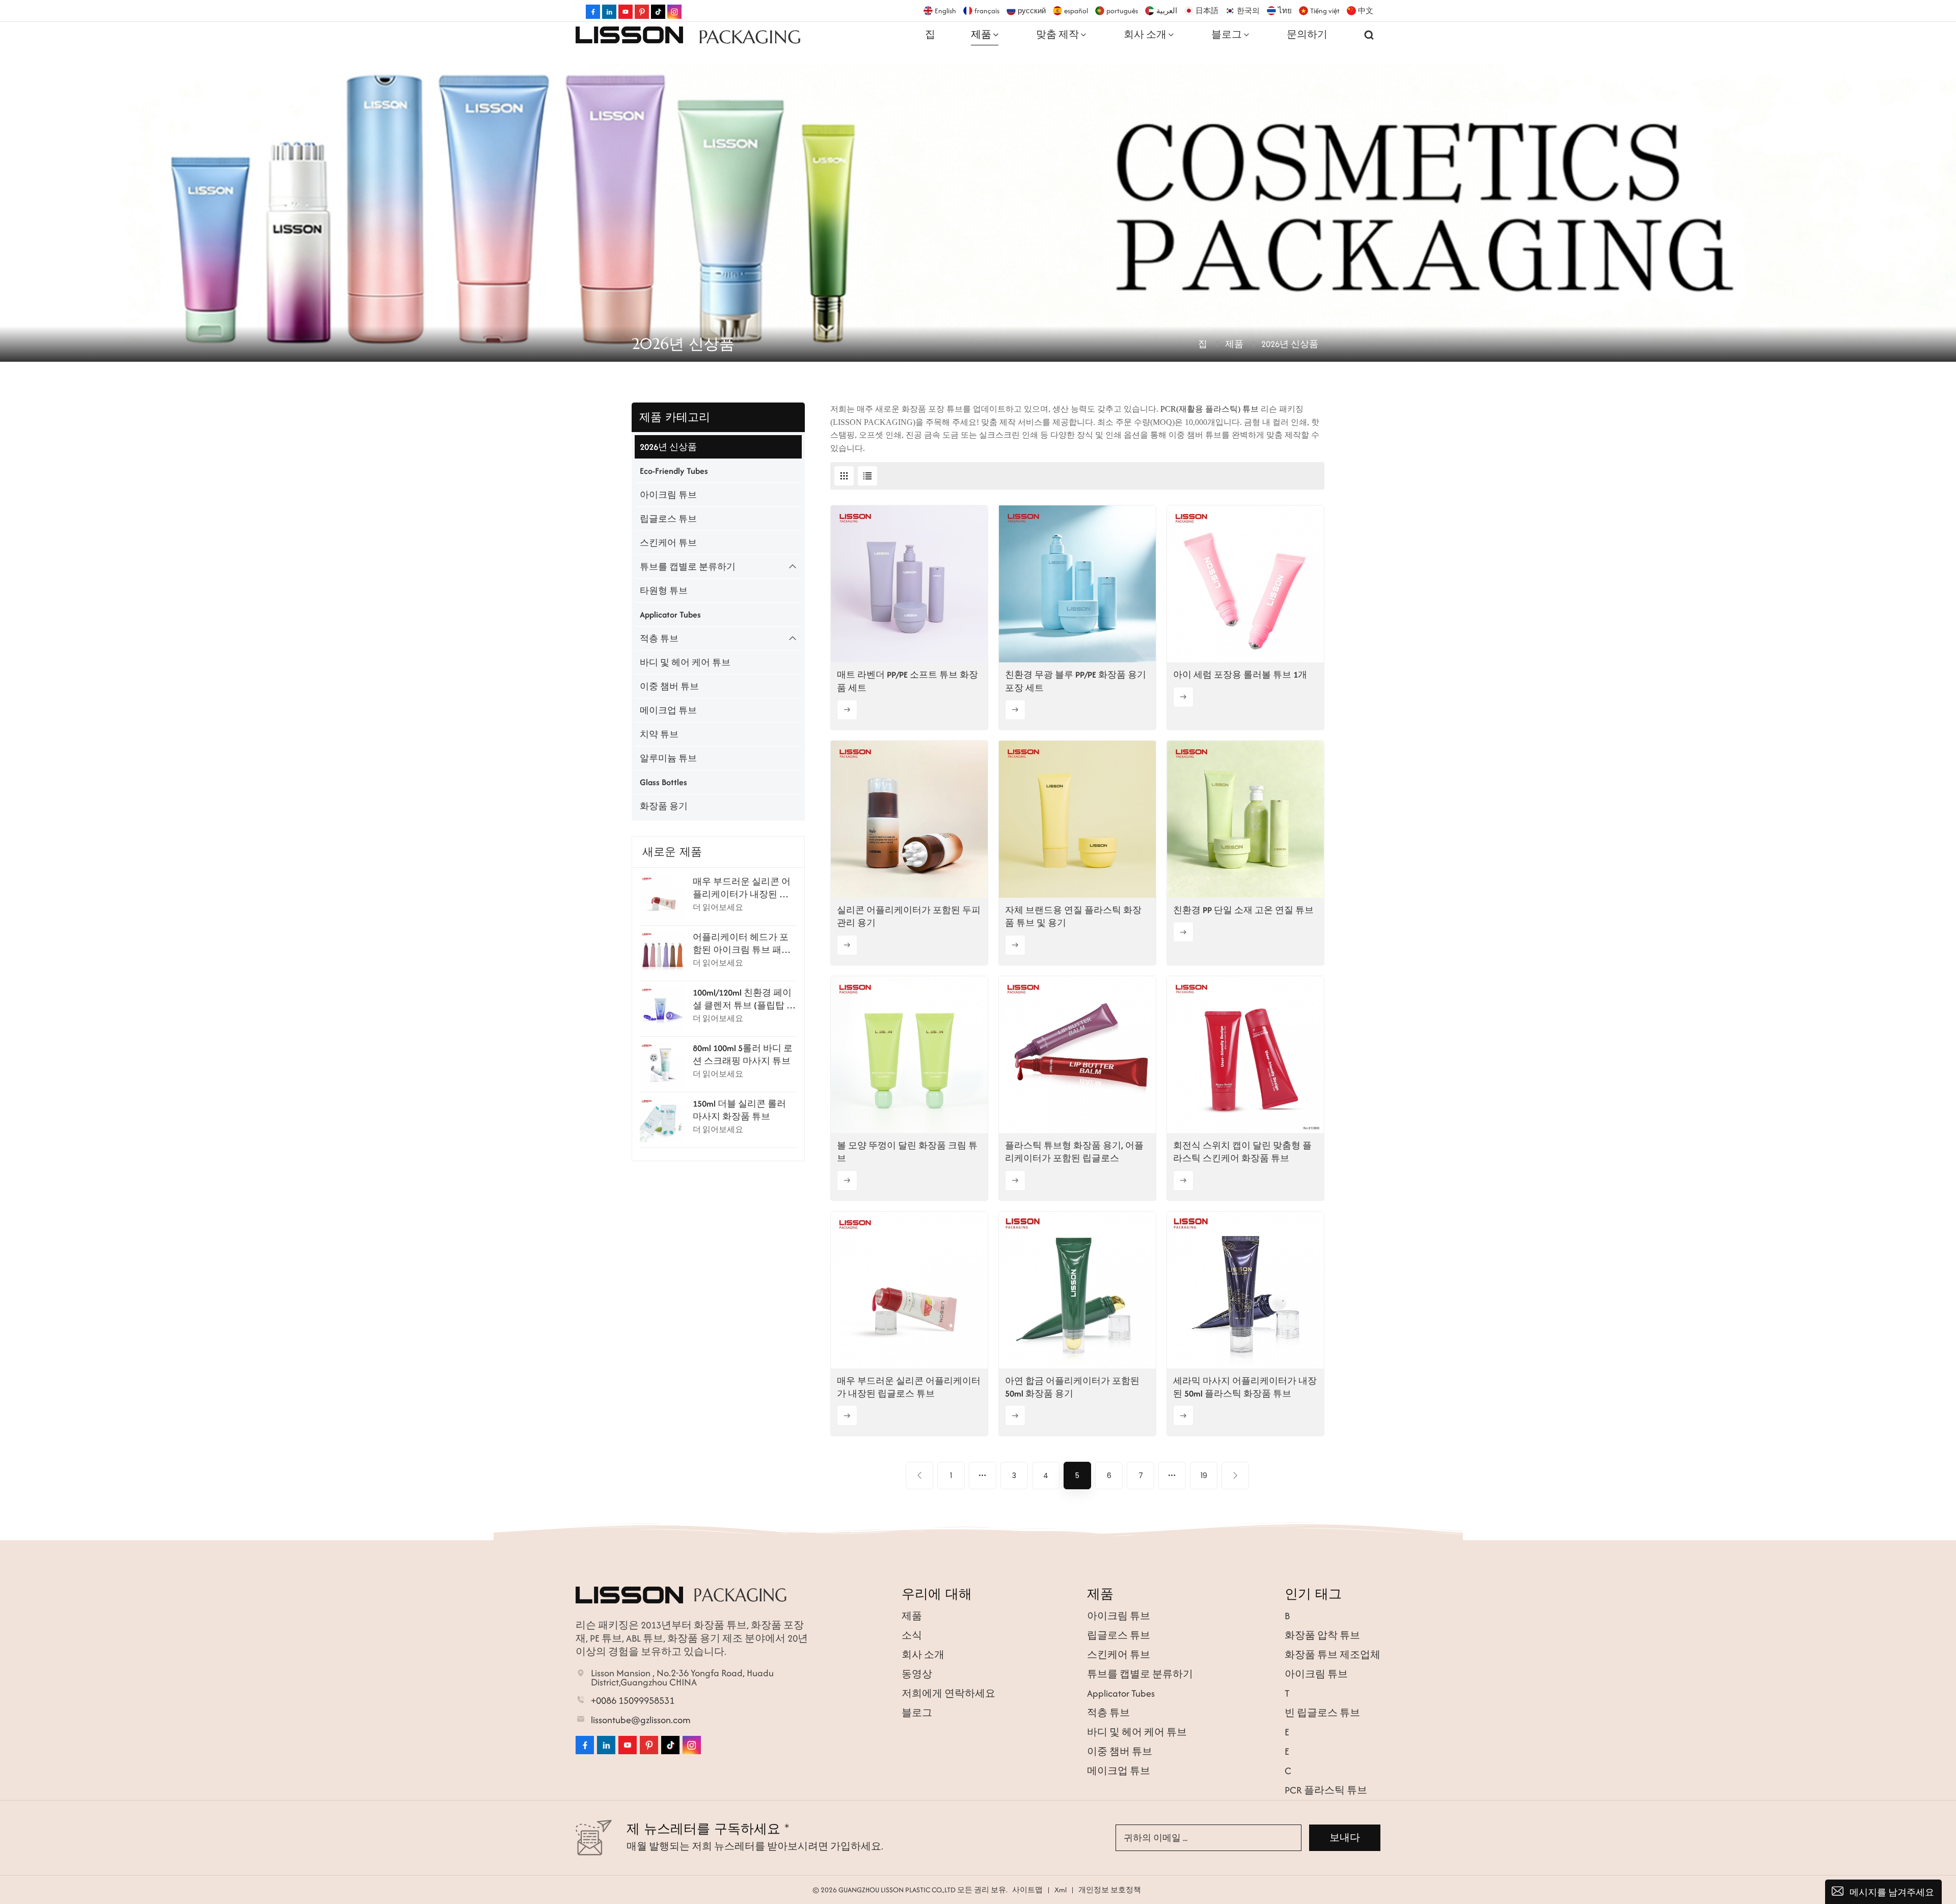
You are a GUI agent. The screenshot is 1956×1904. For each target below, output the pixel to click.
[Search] (1369, 35)
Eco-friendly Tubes (674, 471)
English (945, 11)
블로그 (1227, 34)
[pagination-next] (1235, 1476)
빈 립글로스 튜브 (1322, 1713)
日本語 (1207, 11)
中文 (1366, 11)
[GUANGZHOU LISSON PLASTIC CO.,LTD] (629, 35)
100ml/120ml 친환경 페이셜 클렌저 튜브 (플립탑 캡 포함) (744, 999)
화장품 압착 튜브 (1322, 1635)
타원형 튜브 (664, 591)
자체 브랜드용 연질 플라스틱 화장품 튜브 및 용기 (1073, 916)
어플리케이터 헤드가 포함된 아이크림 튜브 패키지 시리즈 (742, 944)
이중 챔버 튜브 (669, 686)
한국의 (1248, 11)
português (1122, 11)
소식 (912, 1635)
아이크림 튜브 (668, 495)
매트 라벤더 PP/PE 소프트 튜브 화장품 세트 (907, 681)
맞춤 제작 (1057, 34)
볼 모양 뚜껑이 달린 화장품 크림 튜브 (907, 1152)
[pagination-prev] (919, 1476)
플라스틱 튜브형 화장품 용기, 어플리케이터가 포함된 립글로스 (1074, 1152)
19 (1204, 1476)
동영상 (917, 1674)
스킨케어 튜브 (668, 543)
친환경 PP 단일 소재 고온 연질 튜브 (1243, 910)
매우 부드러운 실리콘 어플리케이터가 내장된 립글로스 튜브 (742, 888)
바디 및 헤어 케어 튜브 (685, 662)
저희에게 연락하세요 (948, 1693)
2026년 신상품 (668, 447)
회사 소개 (1145, 34)
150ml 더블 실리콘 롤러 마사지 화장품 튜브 (739, 1110)
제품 (981, 34)
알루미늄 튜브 (668, 758)
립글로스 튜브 (668, 519)
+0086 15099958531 (633, 1701)
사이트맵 (1027, 1890)
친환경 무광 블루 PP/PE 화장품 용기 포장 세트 (1076, 681)
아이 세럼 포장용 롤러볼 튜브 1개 (1240, 675)
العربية (1167, 11)
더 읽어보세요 (718, 907)
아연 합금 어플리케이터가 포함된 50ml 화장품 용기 (1072, 1387)
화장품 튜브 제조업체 (1333, 1655)
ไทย (1285, 11)
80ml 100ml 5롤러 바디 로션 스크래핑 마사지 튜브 (743, 1054)
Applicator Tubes (670, 614)
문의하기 (1307, 34)
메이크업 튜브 (668, 710)
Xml (1061, 1890)
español (1076, 11)
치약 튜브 (659, 734)
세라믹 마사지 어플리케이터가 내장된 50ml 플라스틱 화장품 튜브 (1245, 1387)
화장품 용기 (664, 806)
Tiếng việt (1325, 11)
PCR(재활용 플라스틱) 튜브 (1211, 409)
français (987, 11)
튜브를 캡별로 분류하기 (688, 567)
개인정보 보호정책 (1110, 1890)
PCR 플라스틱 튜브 (1326, 1790)
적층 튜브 (659, 638)
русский (1032, 11)
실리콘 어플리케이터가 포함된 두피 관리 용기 (909, 916)
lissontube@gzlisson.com (641, 1720)
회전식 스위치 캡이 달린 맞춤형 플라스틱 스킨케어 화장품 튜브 (1242, 1152)
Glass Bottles (663, 782)
